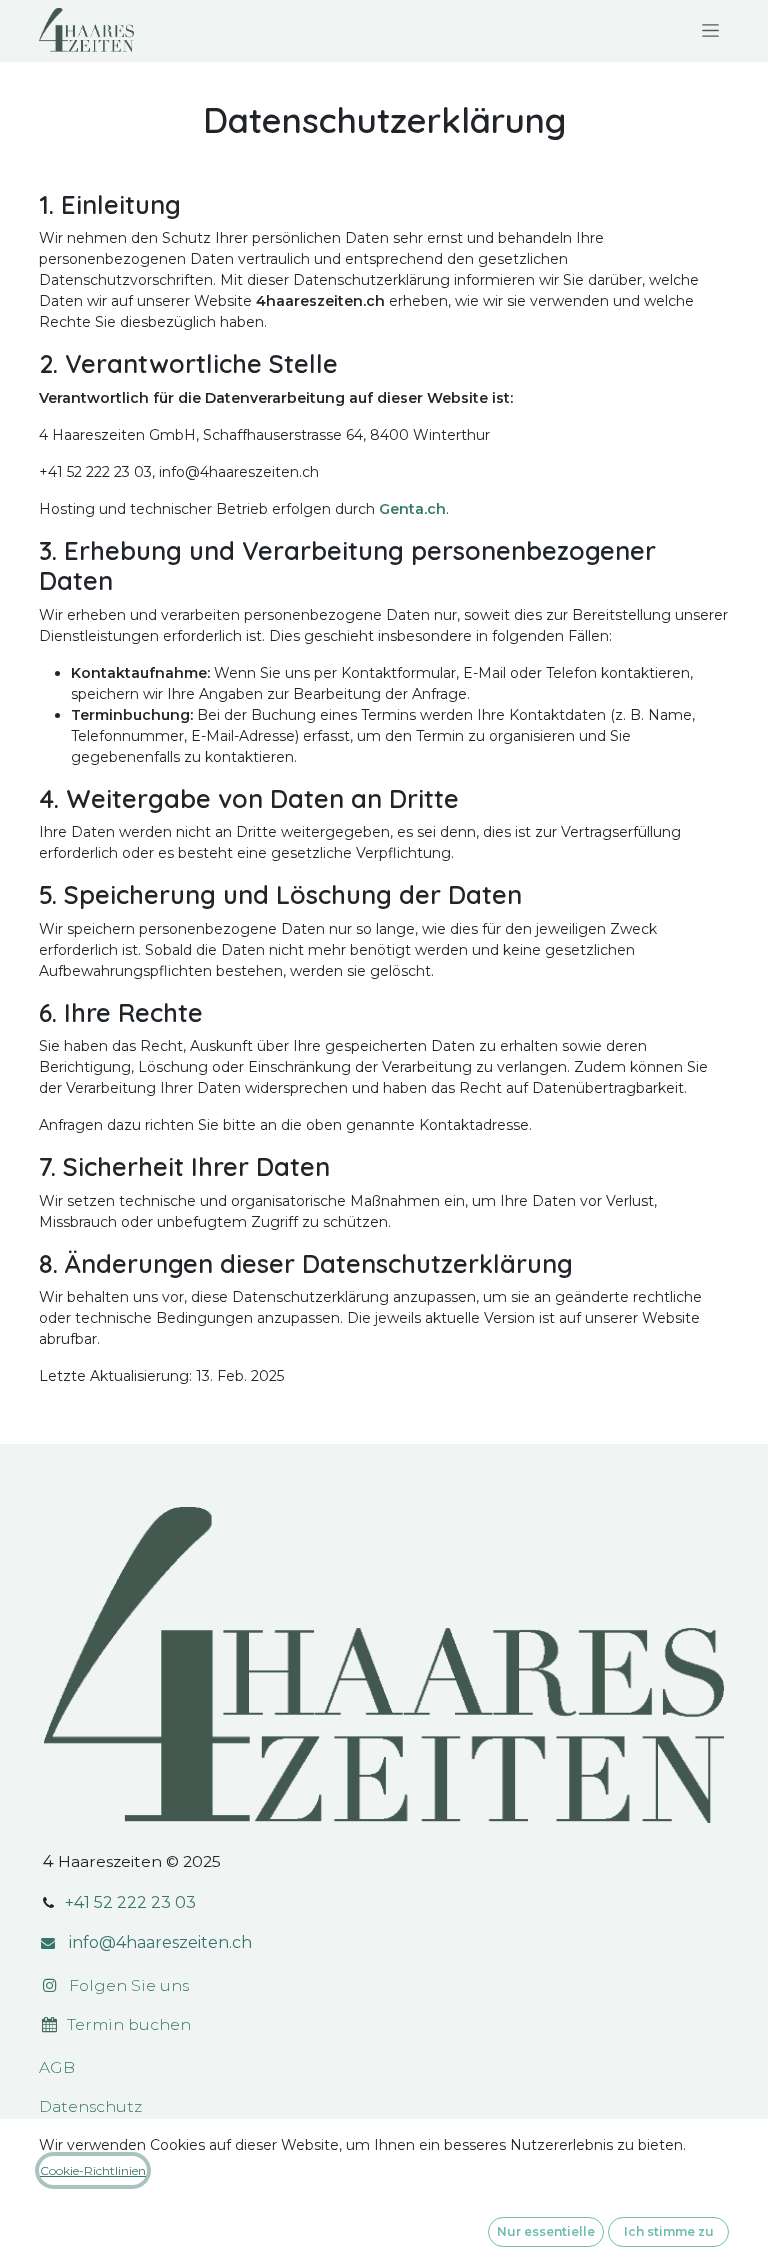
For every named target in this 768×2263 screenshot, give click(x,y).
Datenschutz (90, 2106)
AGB (57, 2067)
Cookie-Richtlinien (93, 2170)
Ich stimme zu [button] (669, 2231)
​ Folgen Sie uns (123, 1985)
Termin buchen (131, 2024)
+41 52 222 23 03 (130, 1902)
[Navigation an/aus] (710, 30)
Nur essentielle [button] (546, 2231)
